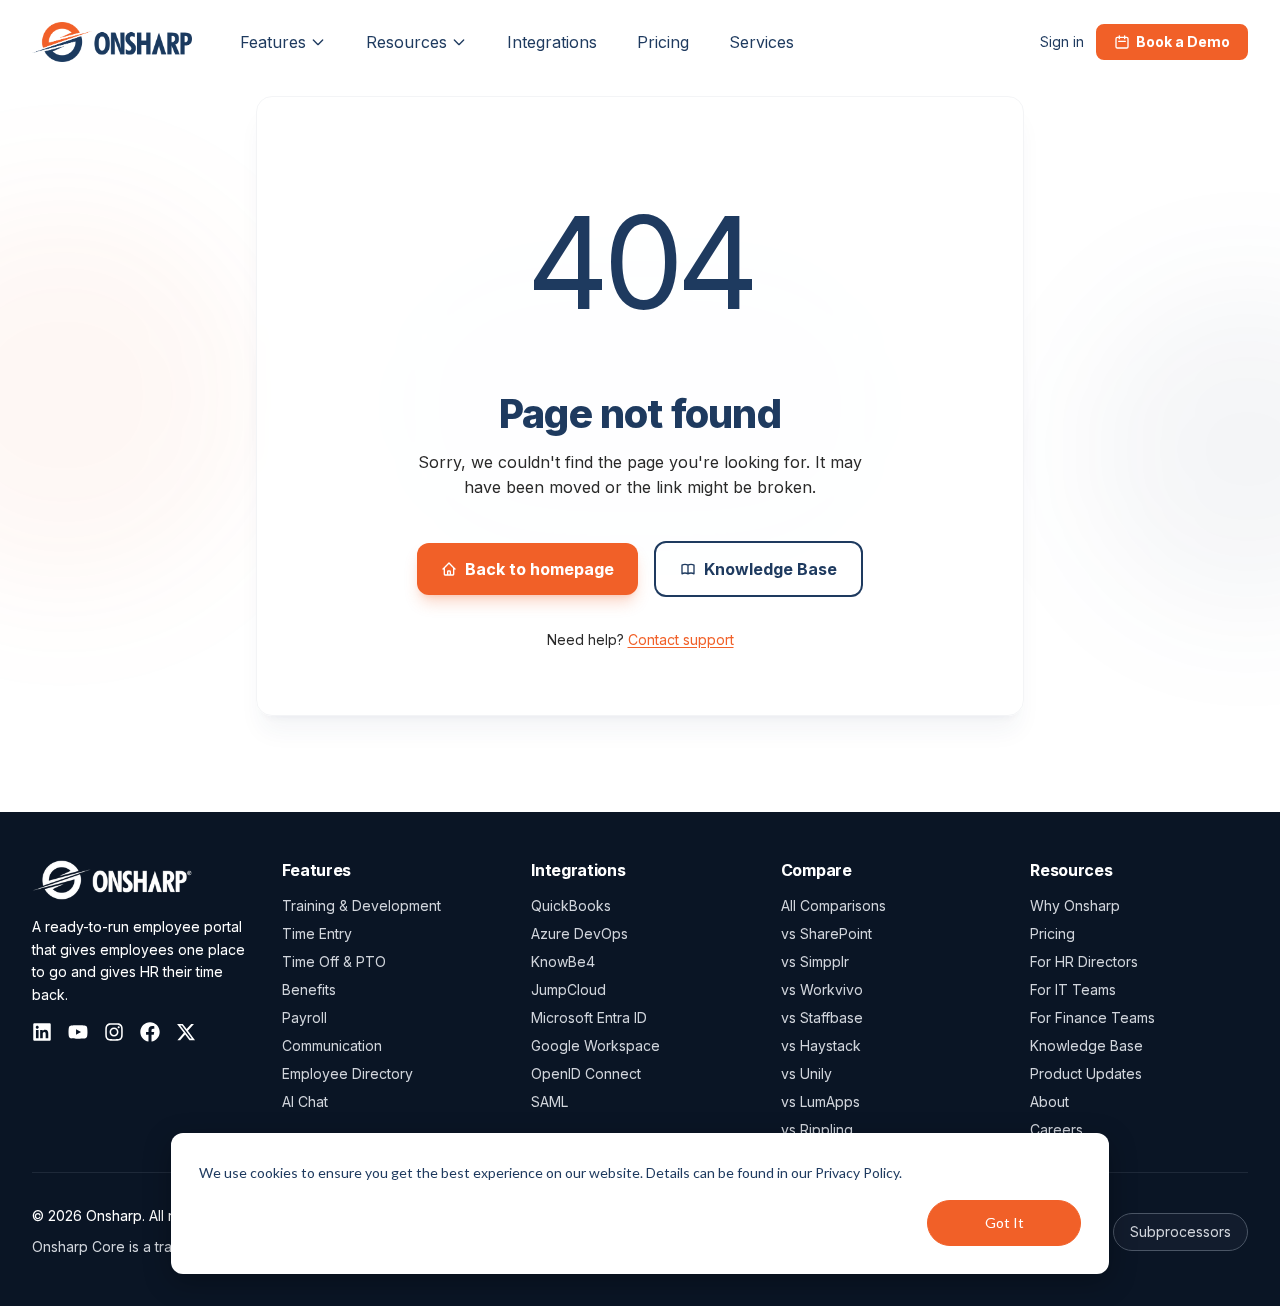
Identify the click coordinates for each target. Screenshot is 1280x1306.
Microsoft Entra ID (589, 1017)
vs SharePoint (826, 933)
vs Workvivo (822, 989)
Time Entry (317, 933)
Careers (1056, 1129)
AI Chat (305, 1101)
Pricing (1052, 933)
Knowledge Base (770, 569)
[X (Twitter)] (186, 1032)
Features (273, 42)
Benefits (309, 989)
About (1049, 1101)
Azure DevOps (579, 933)
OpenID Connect (586, 1073)
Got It (1004, 1222)
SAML (549, 1101)
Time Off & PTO (334, 961)
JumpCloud (568, 989)
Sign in (1062, 41)
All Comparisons (833, 905)
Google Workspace (595, 1045)
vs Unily (806, 1073)
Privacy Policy (857, 1172)
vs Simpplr (815, 961)
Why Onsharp (1075, 905)
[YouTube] (78, 1032)
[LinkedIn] (42, 1032)
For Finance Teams (1092, 1017)
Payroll (304, 1017)
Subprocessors (1180, 1231)
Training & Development (361, 905)
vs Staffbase (822, 1017)
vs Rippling (817, 1129)
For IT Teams (1073, 989)
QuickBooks (571, 905)
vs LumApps (820, 1101)
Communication (332, 1045)
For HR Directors (1084, 961)
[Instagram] (114, 1032)
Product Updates (1086, 1073)
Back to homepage (539, 569)
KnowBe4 (563, 961)
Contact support (681, 639)
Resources (406, 42)
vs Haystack (821, 1045)
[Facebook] (150, 1032)
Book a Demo (1183, 41)
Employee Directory (347, 1073)
